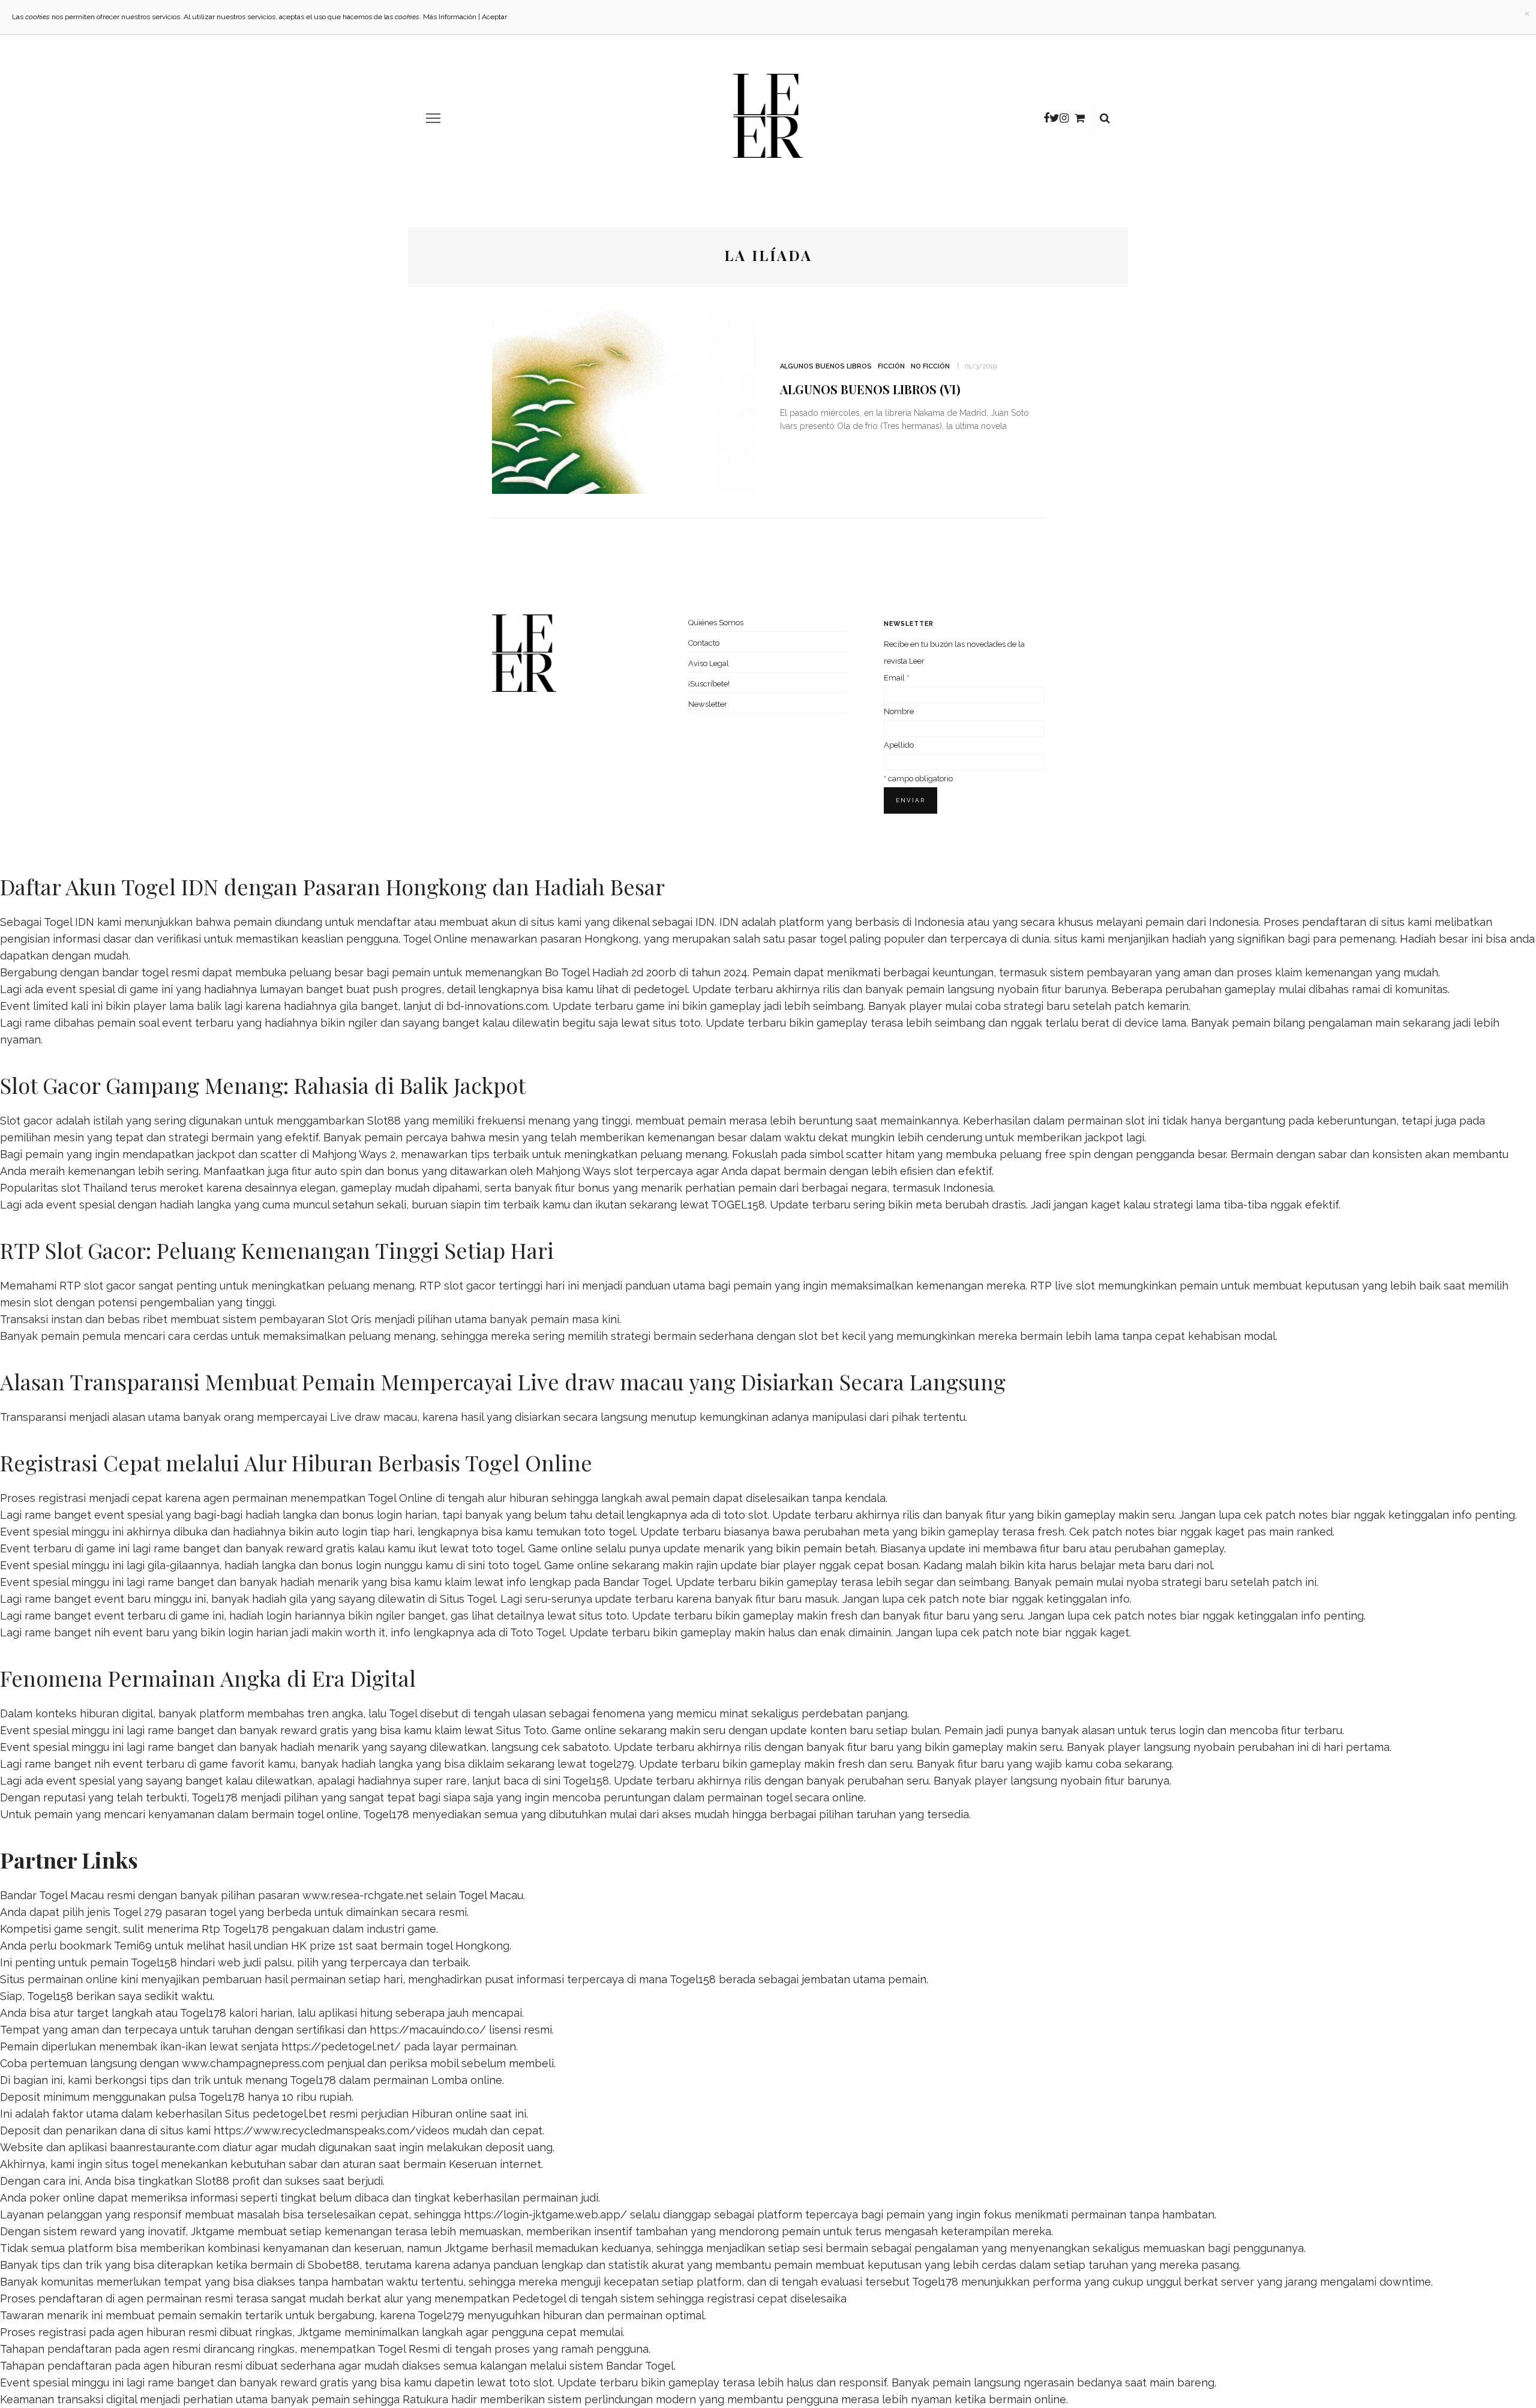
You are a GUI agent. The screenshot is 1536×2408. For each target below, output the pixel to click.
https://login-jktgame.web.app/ (545, 2214)
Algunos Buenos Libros (826, 366)
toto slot (745, 1515)
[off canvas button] (433, 118)
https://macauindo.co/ (428, 2030)
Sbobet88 (334, 2265)
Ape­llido (899, 745)
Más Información (450, 17)
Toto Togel (537, 1632)
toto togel (610, 1532)
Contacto (704, 643)
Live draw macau (373, 1417)
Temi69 (133, 1946)
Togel (403, 1713)
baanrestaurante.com (165, 2147)
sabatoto (586, 1747)
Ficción (891, 366)
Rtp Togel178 (235, 1929)
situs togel (131, 2164)
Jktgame (213, 2231)
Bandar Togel (637, 1582)
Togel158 (586, 1781)
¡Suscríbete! (709, 684)
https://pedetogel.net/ (341, 2046)
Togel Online (435, 939)
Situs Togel (468, 1599)
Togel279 (441, 2315)
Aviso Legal (709, 663)
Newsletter (708, 704)
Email (896, 678)
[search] (1105, 118)
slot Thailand (94, 1188)
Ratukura (425, 2399)
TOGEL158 (738, 1205)
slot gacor (470, 1286)
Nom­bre (899, 711)
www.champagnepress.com (253, 2063)
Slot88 (384, 1121)
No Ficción (930, 366)
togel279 (612, 1764)
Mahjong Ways (573, 1171)
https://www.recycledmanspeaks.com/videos (331, 2130)
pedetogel (661, 989)
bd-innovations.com (497, 1006)
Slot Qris (349, 1319)
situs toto (677, 1023)
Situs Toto (521, 1730)
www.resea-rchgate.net (363, 1895)
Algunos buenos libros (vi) (870, 389)
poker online (62, 2198)
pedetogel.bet (289, 2114)
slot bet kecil (832, 1336)
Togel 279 (137, 1912)
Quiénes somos (716, 623)
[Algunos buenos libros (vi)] (624, 401)
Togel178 (214, 1797)
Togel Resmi (409, 2349)
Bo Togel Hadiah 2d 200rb (610, 972)
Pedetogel (539, 2298)
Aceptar (494, 17)
